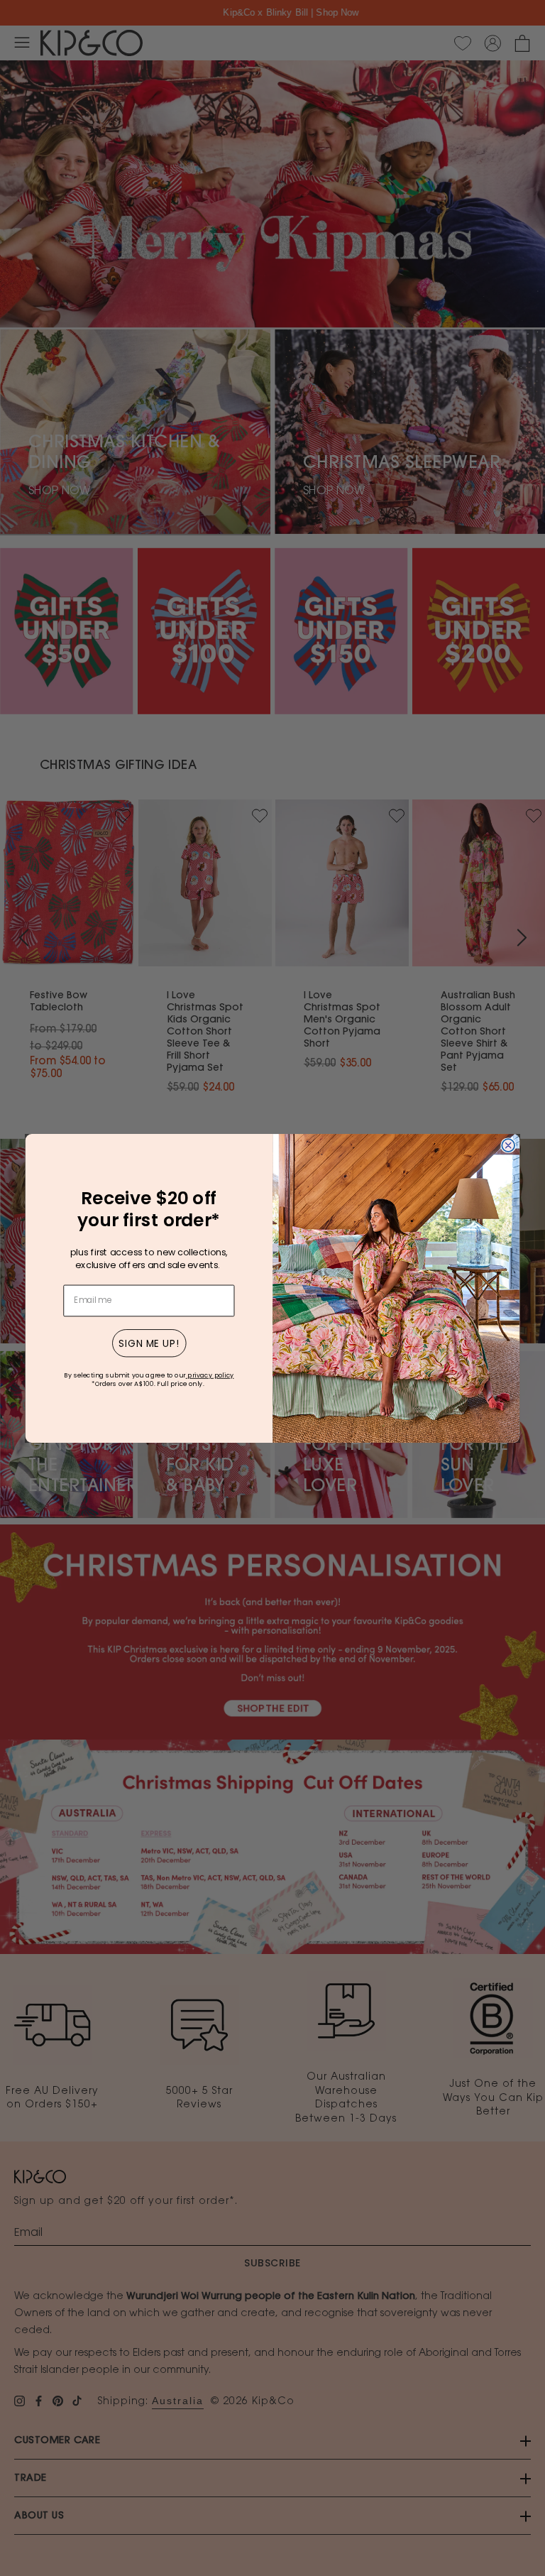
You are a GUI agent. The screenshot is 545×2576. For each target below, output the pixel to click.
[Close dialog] (508, 1145)
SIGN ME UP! (149, 1343)
